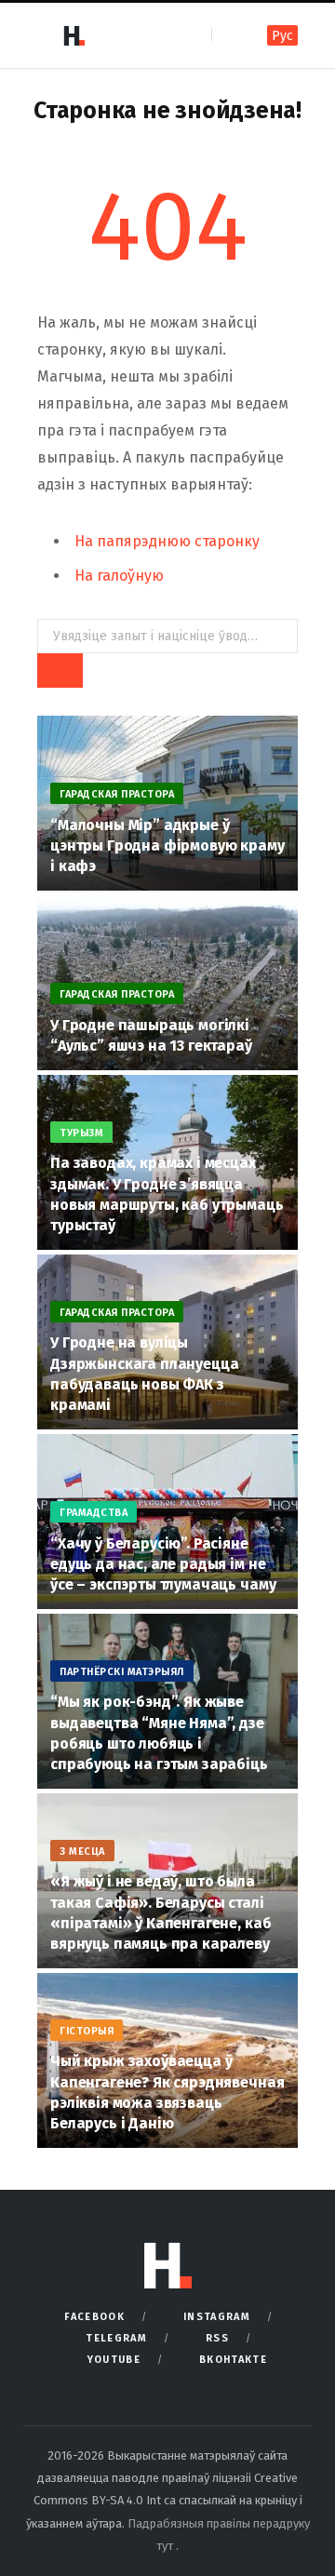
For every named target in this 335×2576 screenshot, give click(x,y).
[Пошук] (228, 35)
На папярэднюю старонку (167, 541)
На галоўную (119, 576)
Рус (282, 36)
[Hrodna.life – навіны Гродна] (74, 35)
